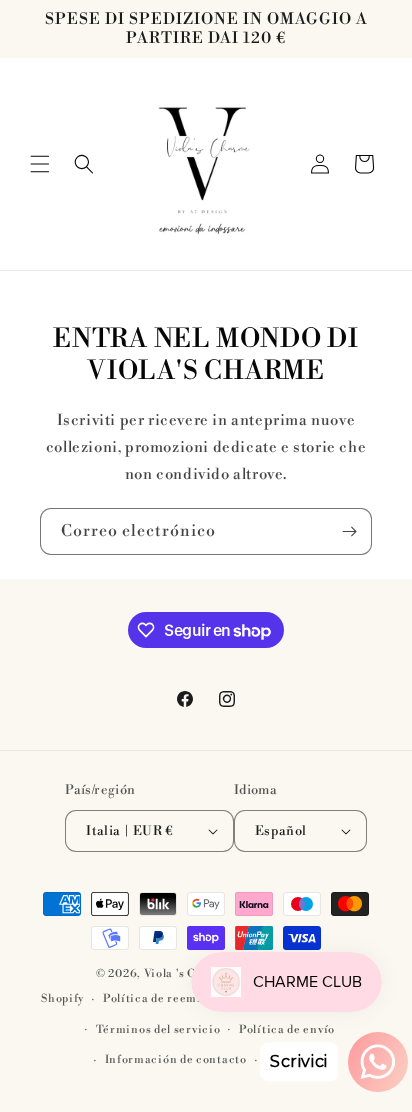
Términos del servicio (158, 1030)
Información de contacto (176, 1060)
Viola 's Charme (190, 974)
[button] (40, 164)
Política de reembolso (165, 999)
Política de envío (287, 1030)
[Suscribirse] (349, 531)
